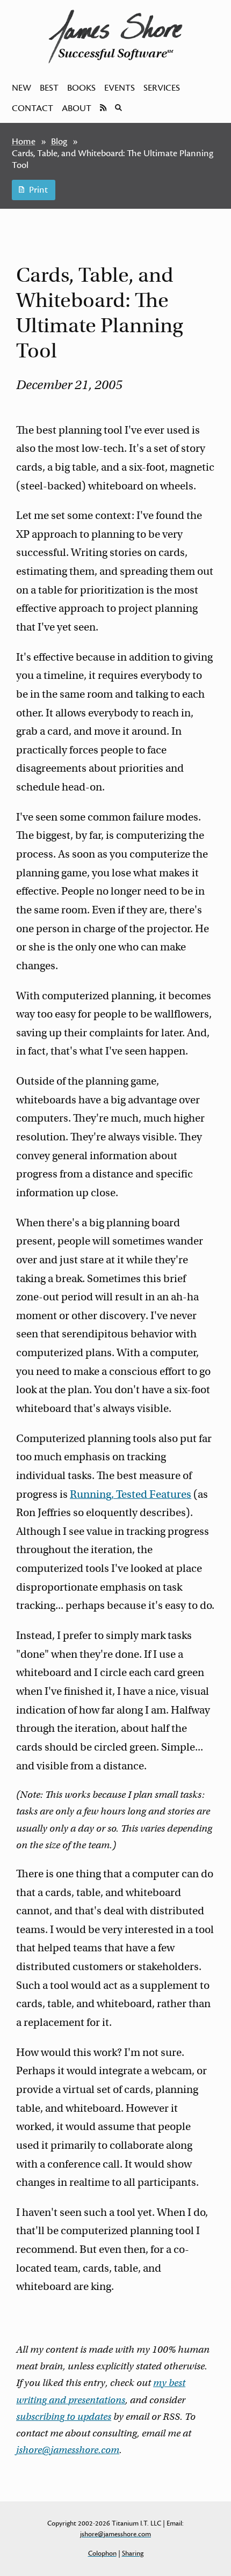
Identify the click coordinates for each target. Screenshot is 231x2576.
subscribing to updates (64, 2417)
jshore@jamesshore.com (68, 2450)
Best (49, 88)
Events (120, 88)
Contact (33, 108)
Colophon (102, 2553)
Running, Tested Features (131, 1494)
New (21, 88)
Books (81, 88)
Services (162, 88)
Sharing (133, 2553)
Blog (59, 142)
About (77, 108)
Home (24, 142)
